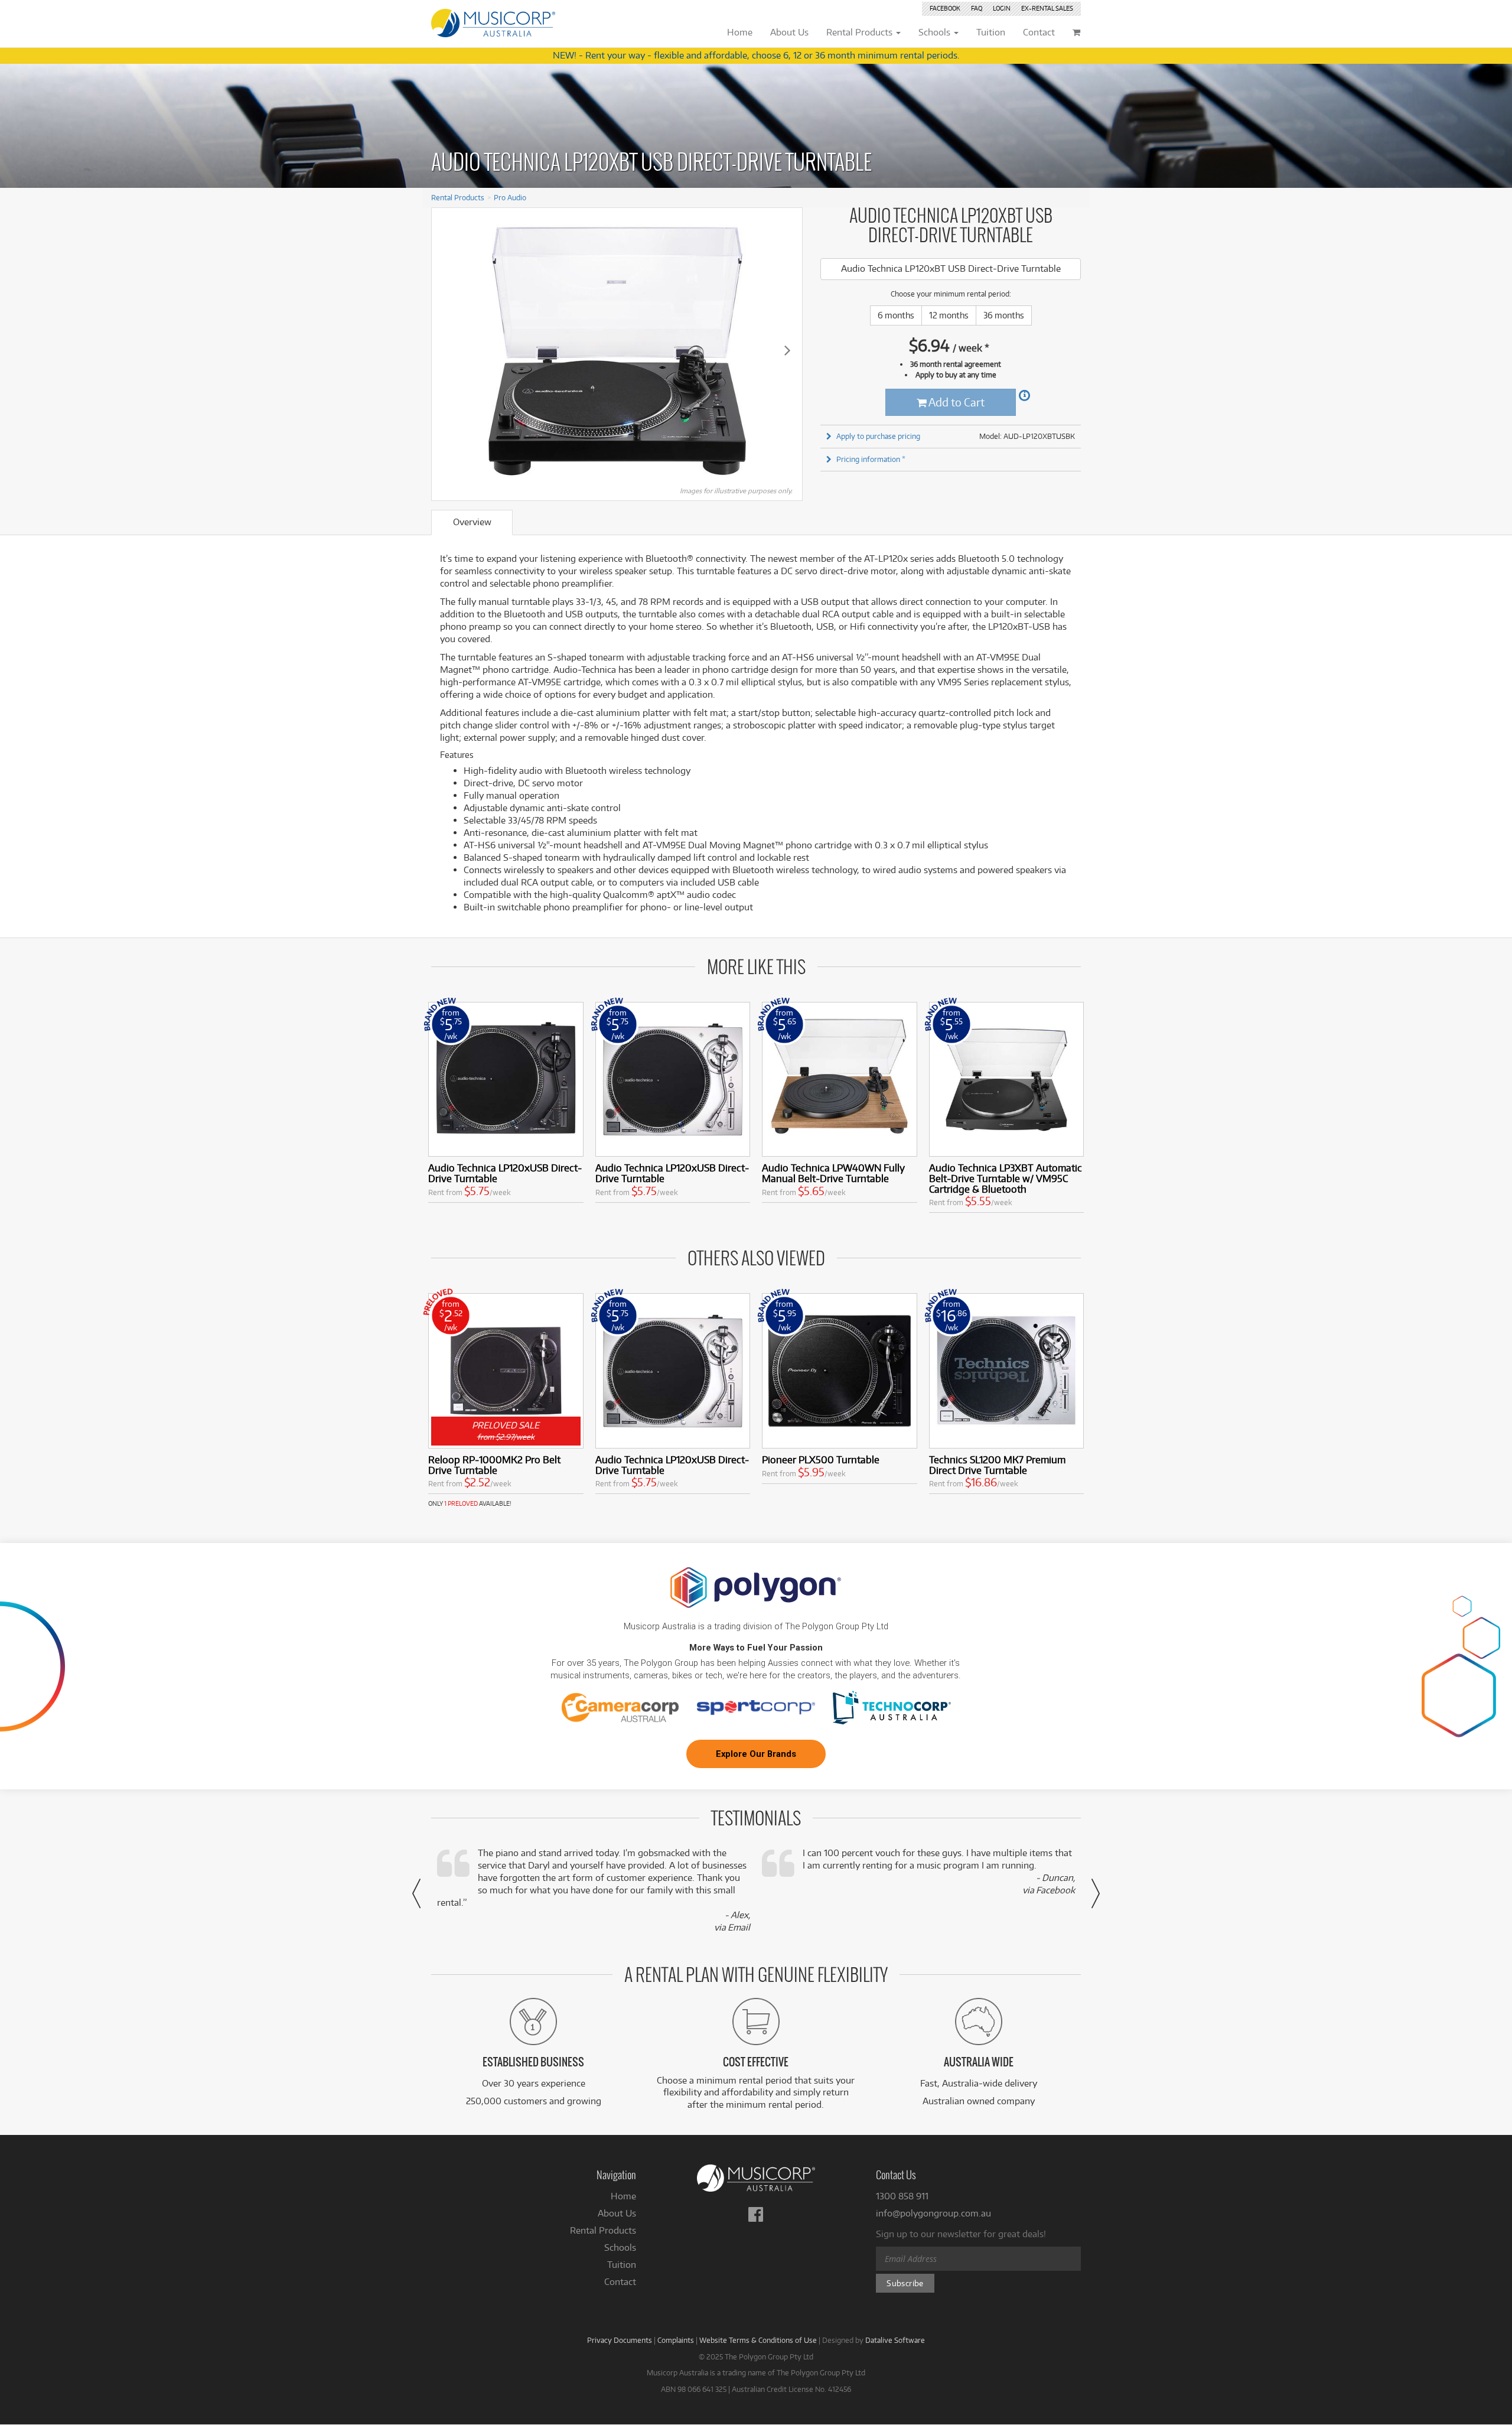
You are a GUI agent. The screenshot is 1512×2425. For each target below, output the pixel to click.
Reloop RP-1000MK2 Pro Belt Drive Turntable (494, 1465)
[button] (416, 1893)
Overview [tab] (472, 522)
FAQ (977, 8)
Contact (620, 2282)
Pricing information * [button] (871, 459)
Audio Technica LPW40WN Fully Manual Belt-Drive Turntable (833, 1173)
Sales (1047, 8)
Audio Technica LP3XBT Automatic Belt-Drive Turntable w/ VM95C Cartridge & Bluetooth (1006, 1178)
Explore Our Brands (756, 1754)
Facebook (945, 8)
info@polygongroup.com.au (933, 2213)
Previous (447, 350)
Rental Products (458, 197)
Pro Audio (510, 197)
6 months (896, 315)
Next (787, 350)
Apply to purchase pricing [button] (878, 436)
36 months (1004, 315)
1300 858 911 (902, 2196)
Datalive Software (895, 2340)
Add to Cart (956, 402)
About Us (617, 2213)
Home (623, 2196)
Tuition (622, 2265)
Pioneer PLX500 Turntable (821, 1459)
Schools (620, 2247)
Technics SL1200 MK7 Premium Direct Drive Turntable (997, 1465)
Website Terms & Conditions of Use (758, 2340)
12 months (949, 315)
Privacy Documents (620, 2340)
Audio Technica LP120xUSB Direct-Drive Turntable (505, 1173)
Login (1002, 8)
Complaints (676, 2340)
